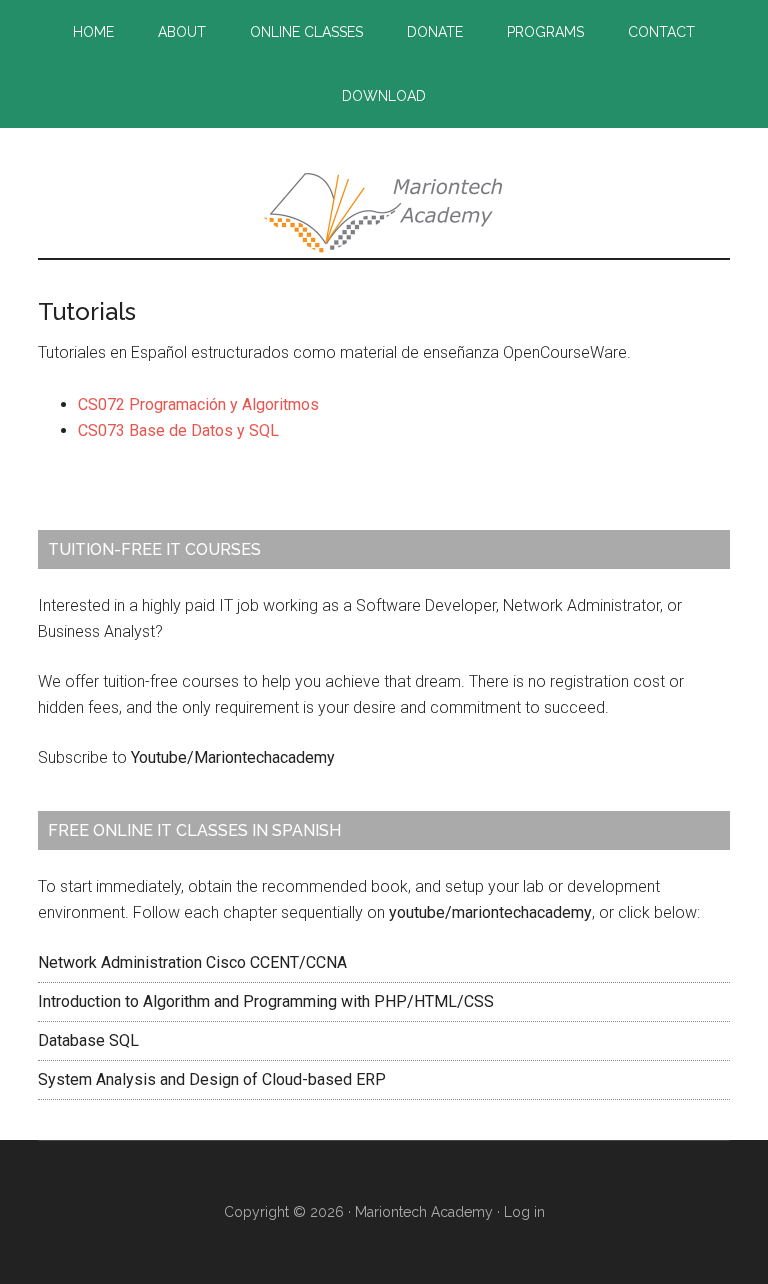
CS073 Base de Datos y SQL (178, 430)
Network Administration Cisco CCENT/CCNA (192, 962)
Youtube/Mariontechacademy (233, 757)
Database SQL (88, 1040)
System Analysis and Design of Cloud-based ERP (212, 1079)
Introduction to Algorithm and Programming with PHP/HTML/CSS (266, 1001)
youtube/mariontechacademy (490, 912)
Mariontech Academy (383, 213)
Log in (524, 1212)
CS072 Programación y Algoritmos (198, 404)
